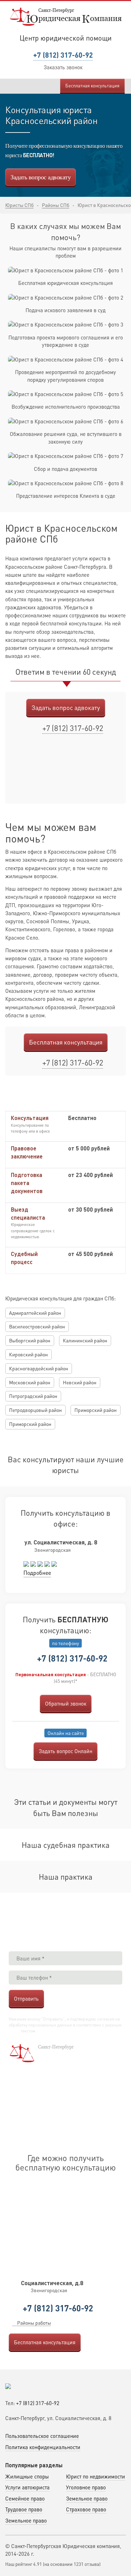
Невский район (80, 1382)
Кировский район (28, 1354)
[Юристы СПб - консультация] (66, 16)
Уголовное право (86, 2487)
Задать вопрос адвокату (41, 177)
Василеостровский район (37, 1326)
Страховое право (86, 2509)
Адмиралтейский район (35, 1313)
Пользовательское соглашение (42, 2436)
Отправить (26, 1999)
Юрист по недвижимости (96, 2476)
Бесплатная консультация (92, 85)
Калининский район (85, 1340)
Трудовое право (24, 2509)
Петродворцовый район (35, 1410)
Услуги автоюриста (27, 2487)
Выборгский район (30, 1340)
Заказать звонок (63, 67)
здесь (14, 2031)
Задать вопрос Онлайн (65, 1751)
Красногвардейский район (39, 1368)
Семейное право (25, 2498)
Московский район (30, 1382)
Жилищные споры (27, 2476)
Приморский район (96, 1410)
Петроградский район (33, 1396)
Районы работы (34, 2323)
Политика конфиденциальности (43, 2447)
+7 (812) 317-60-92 (63, 55)
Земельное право (87, 2498)
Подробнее (37, 1573)
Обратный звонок (66, 1703)
